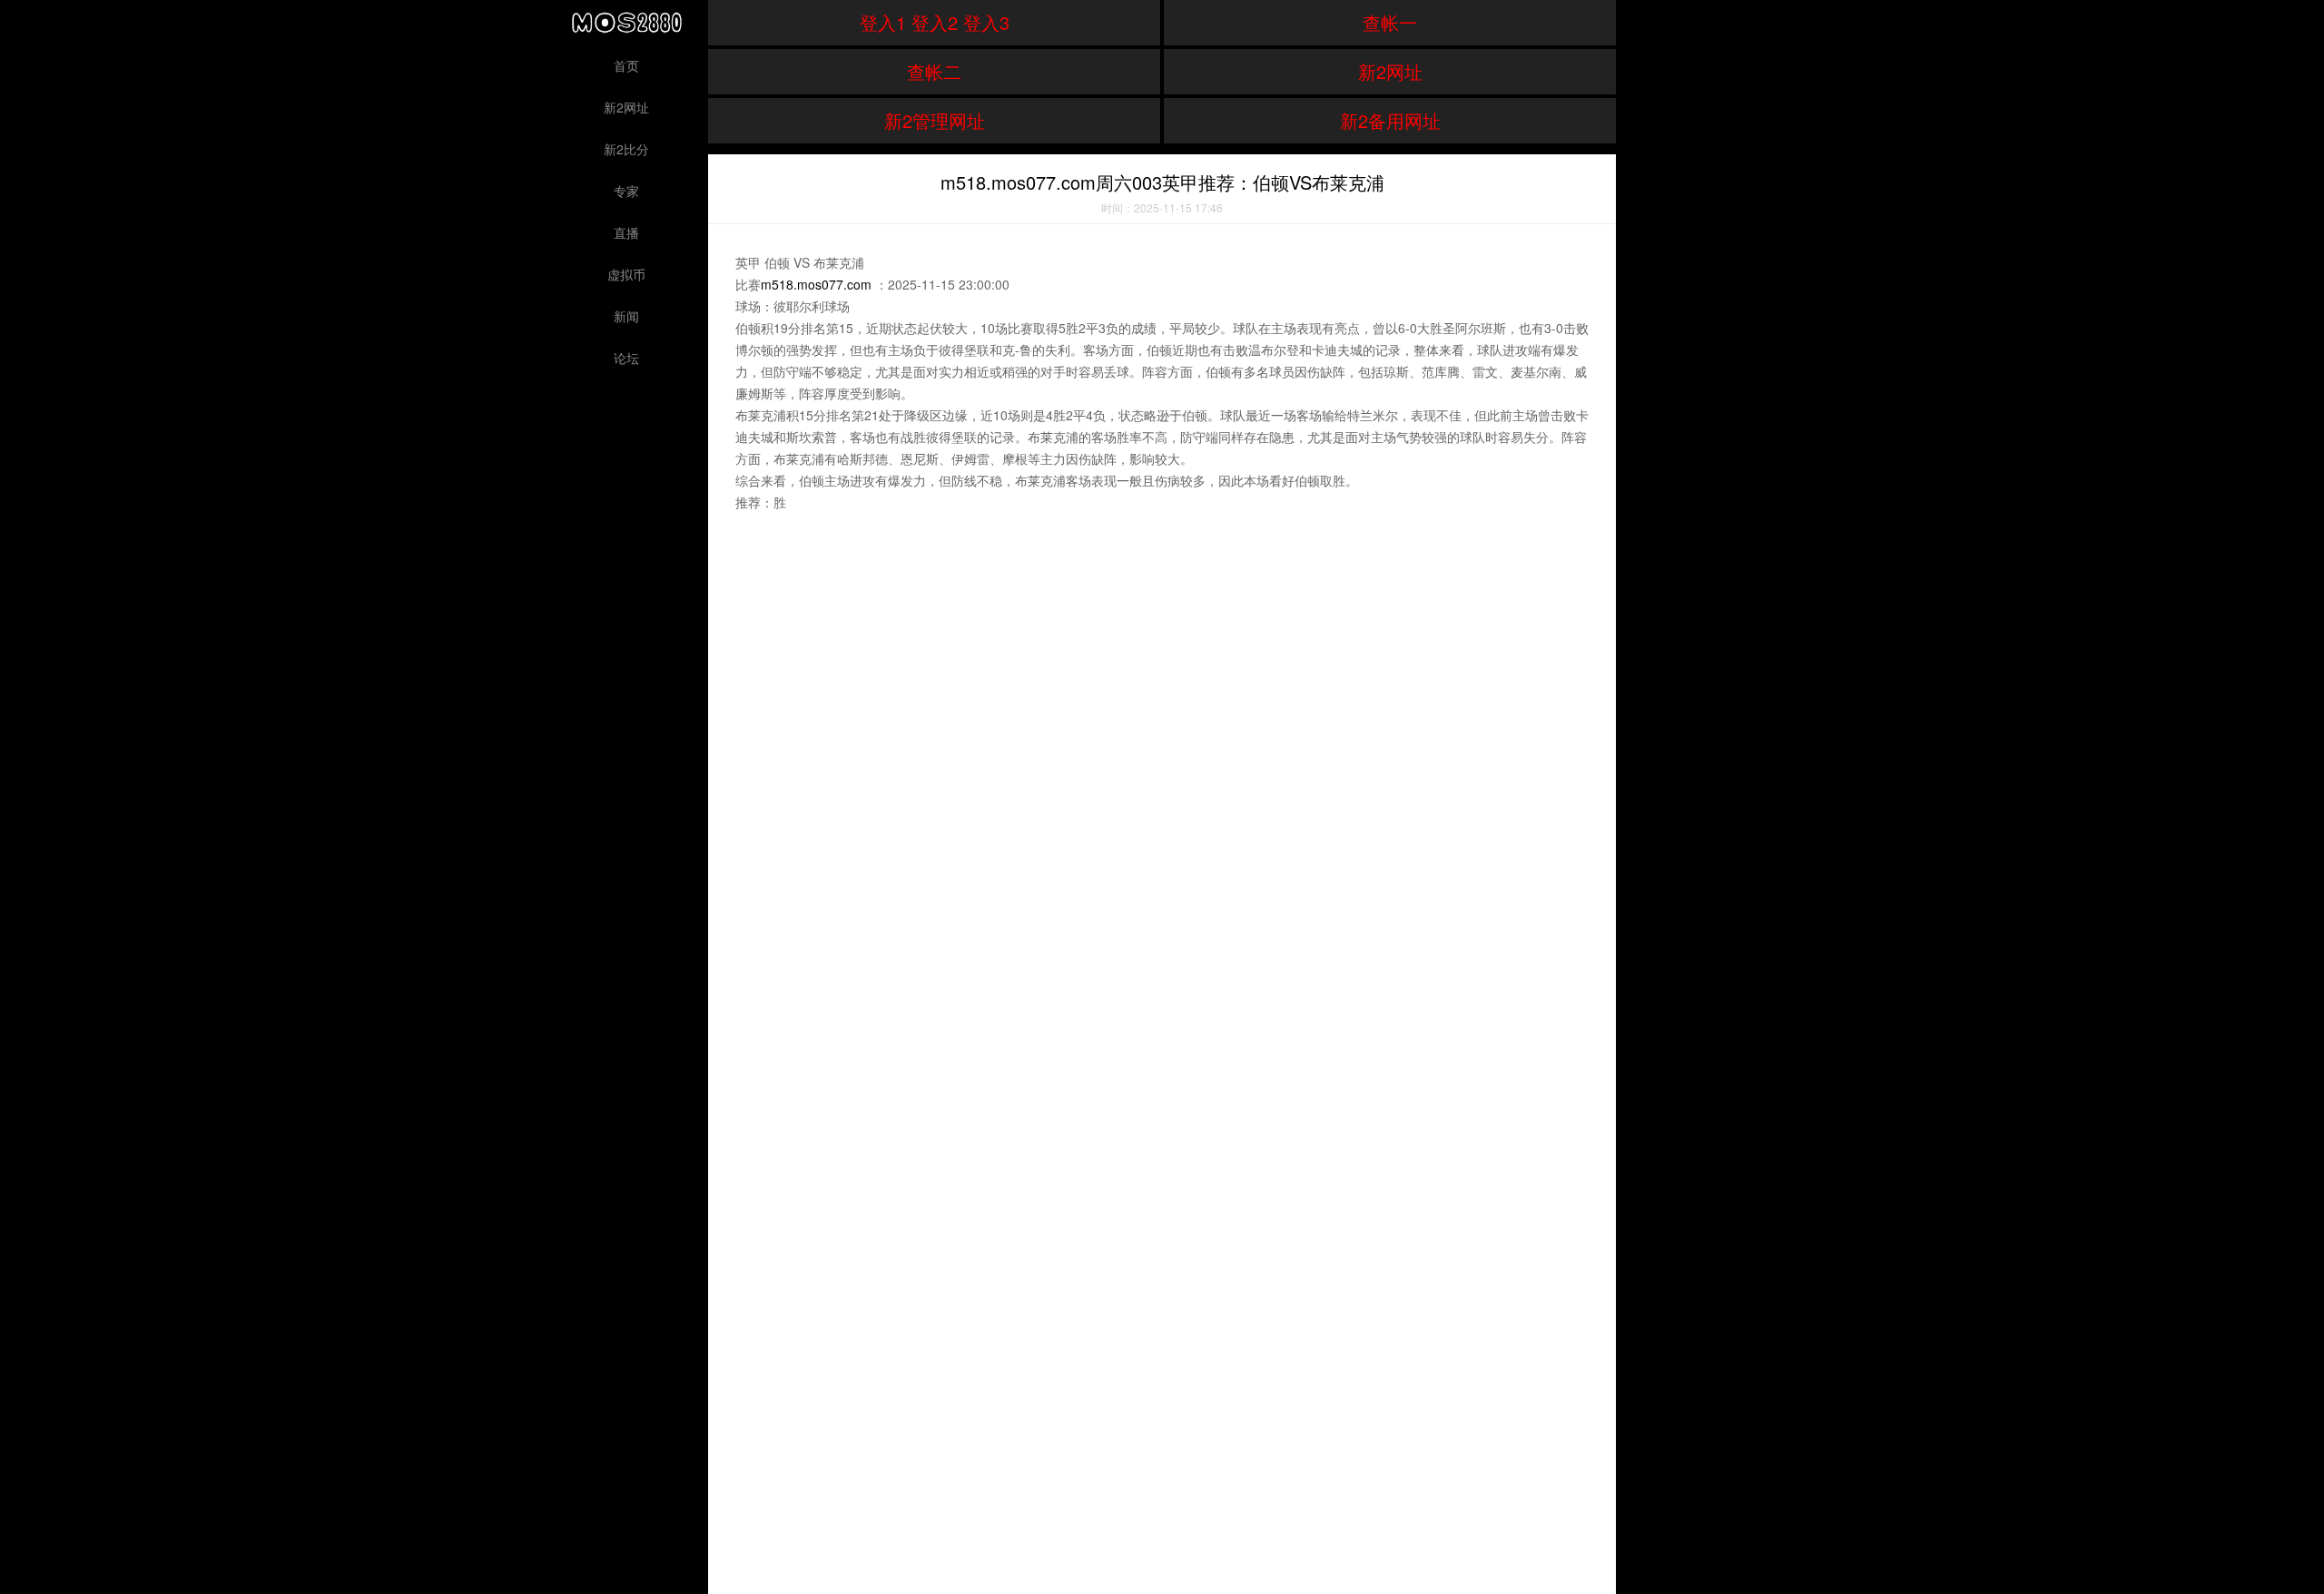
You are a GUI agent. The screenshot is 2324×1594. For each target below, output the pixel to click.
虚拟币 (626, 274)
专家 (626, 191)
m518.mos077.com (816, 284)
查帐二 (934, 71)
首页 (626, 65)
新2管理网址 (935, 120)
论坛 (626, 358)
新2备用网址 (1390, 120)
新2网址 (626, 107)
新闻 (626, 316)
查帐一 (1390, 22)
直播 (626, 232)
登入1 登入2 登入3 (935, 22)
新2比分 (626, 149)
